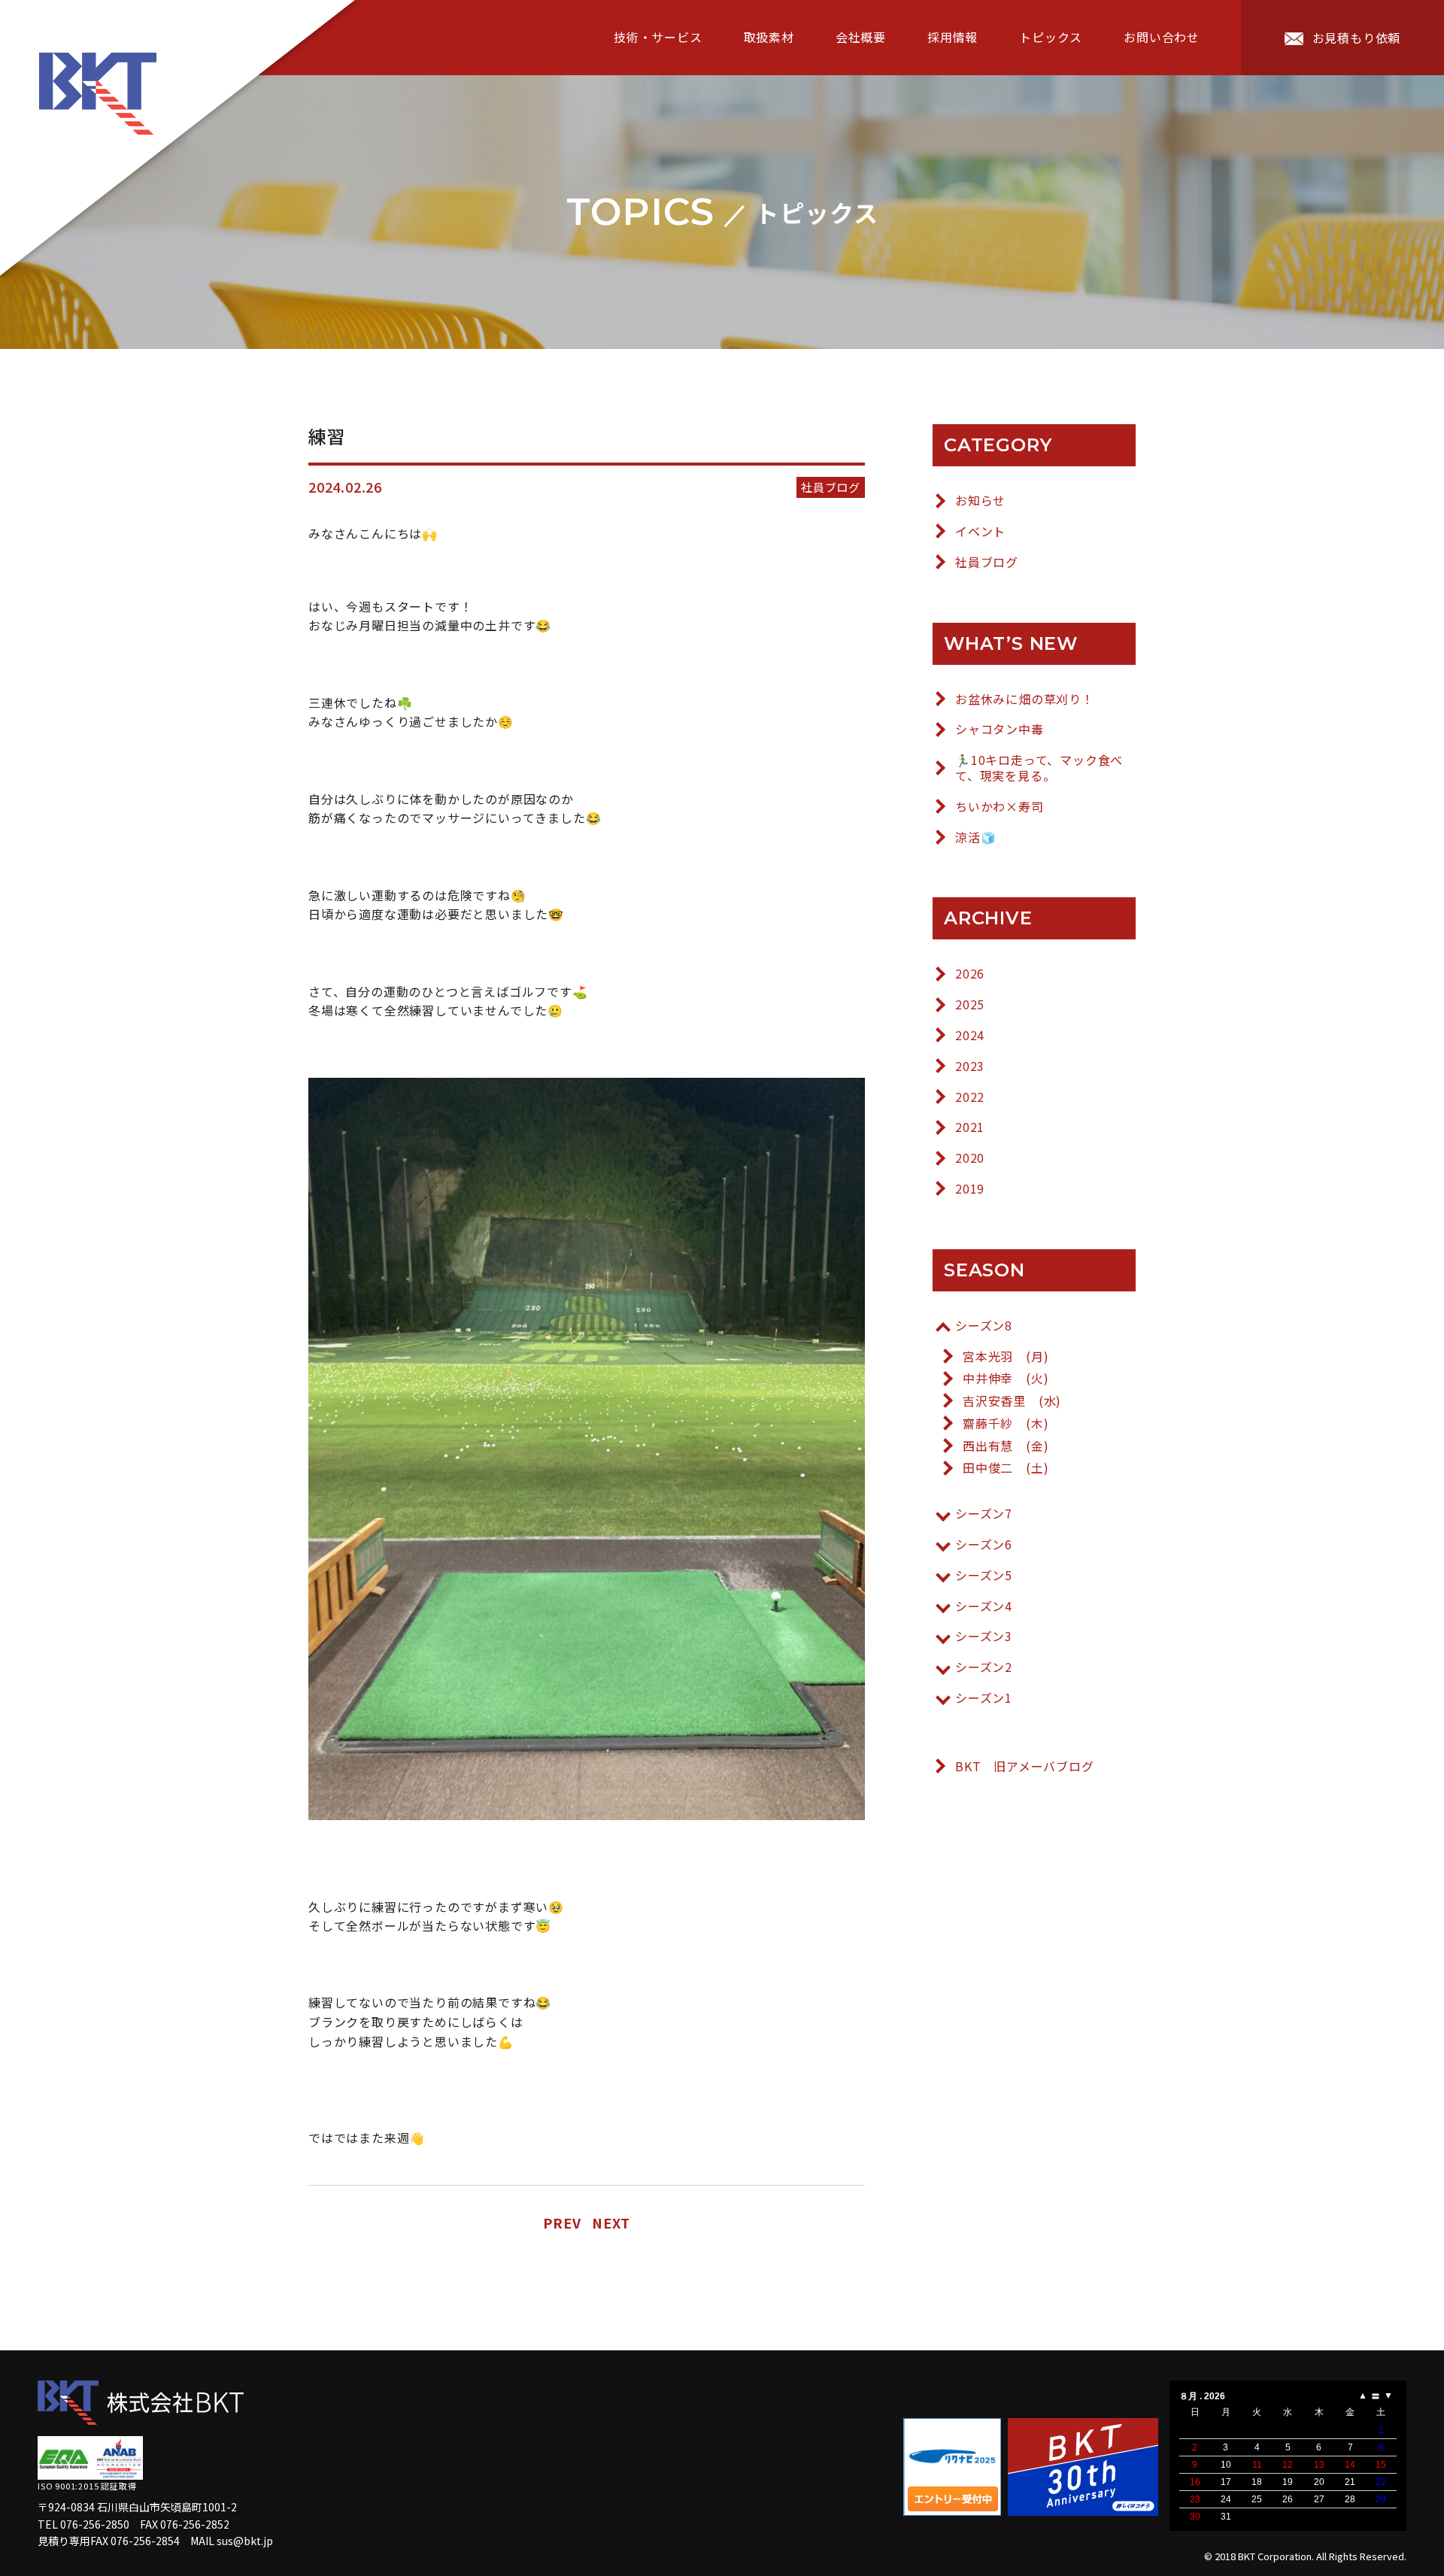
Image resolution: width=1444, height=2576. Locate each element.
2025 (970, 1004)
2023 (970, 1066)
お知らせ (980, 501)
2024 (970, 1035)
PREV (562, 2223)
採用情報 (953, 37)
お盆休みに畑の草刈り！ (1025, 699)
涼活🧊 (975, 837)
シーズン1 (984, 1698)
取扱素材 (769, 37)
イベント (980, 531)
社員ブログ (987, 562)
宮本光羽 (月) (1006, 1356)
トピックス (1051, 37)
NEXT (611, 2223)
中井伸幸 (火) (1006, 1378)
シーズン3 (984, 1636)
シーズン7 (984, 1514)
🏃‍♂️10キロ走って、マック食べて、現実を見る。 (1039, 768)
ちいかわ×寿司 (1000, 807)
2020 (970, 1158)
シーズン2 (984, 1667)
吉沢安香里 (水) (1012, 1401)
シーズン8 (984, 1326)
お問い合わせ (1162, 37)
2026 (970, 974)
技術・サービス (658, 37)
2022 (970, 1097)
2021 (970, 1127)
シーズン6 (984, 1544)
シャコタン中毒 (1000, 729)
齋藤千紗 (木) (1006, 1423)
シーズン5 (984, 1575)
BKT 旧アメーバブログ (1025, 1766)
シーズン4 (984, 1606)
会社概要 (861, 37)
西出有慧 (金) (1006, 1446)
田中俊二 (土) (1006, 1468)
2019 (970, 1189)
